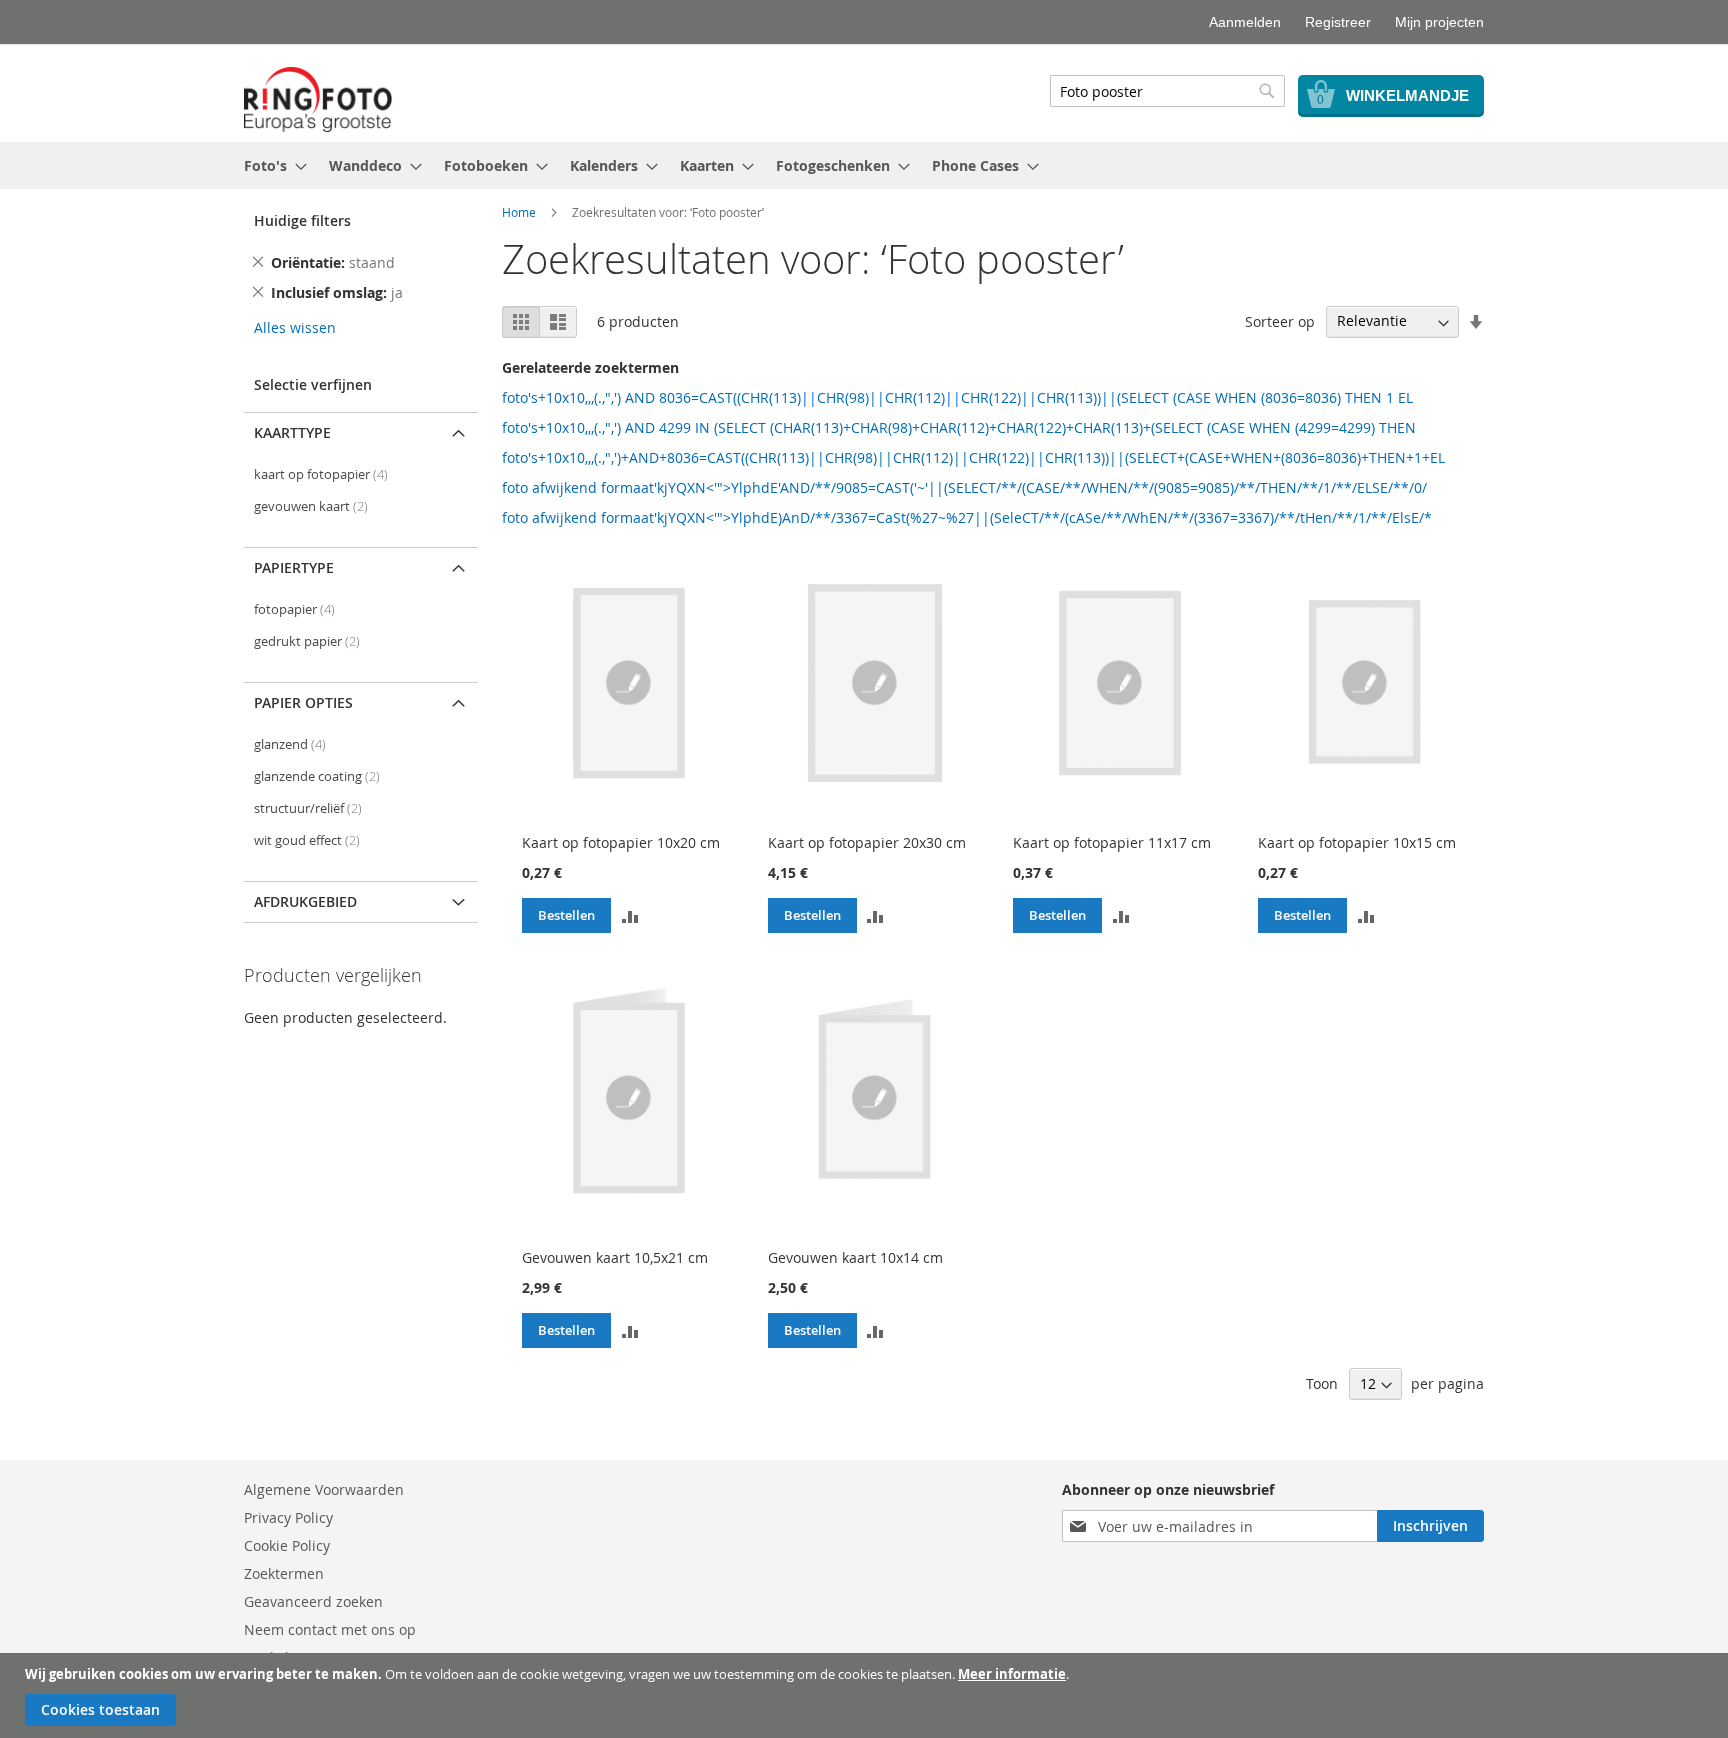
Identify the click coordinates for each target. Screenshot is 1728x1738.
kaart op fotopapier (321, 474)
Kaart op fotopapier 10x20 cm (621, 842)
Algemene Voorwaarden (324, 1489)
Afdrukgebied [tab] (305, 901)
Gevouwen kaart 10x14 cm (855, 1257)
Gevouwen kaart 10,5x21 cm (615, 1257)
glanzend (290, 744)
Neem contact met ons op (330, 1629)
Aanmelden (1245, 22)
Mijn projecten (1439, 22)
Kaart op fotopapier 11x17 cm (1112, 842)
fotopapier (294, 609)
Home (519, 212)
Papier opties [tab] (303, 702)
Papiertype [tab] (294, 567)
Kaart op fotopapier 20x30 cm (867, 842)
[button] (630, 915)
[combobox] (1167, 91)
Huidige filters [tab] (302, 220)
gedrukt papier (307, 641)
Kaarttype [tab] (292, 432)
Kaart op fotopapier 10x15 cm (1357, 842)
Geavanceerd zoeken (313, 1601)
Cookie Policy (287, 1545)
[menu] (864, 165)
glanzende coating (317, 776)
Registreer (1338, 22)
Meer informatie (1012, 1674)
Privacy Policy (288, 1517)
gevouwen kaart (311, 506)
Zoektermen (284, 1573)
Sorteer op (1280, 320)
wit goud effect (307, 840)
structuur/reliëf (308, 808)
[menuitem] (269, 165)
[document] (866, 1695)
